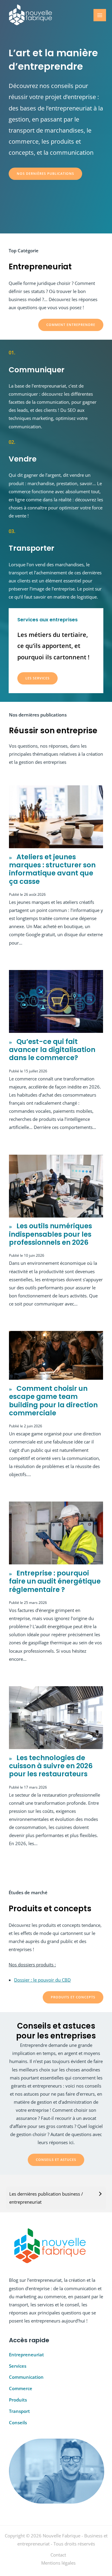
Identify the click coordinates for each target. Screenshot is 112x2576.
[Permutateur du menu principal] (100, 15)
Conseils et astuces (56, 2160)
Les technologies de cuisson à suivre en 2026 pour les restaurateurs (51, 1766)
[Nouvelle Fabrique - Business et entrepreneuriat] (30, 15)
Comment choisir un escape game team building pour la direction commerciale (53, 1401)
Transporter (32, 548)
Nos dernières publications (45, 173)
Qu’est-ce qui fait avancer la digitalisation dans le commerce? (52, 1050)
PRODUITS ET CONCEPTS (73, 1997)
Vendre (23, 459)
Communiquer (37, 370)
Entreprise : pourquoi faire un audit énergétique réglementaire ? (55, 1581)
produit (16, 483)
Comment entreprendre (71, 325)
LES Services (37, 678)
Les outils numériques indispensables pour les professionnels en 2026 (50, 1234)
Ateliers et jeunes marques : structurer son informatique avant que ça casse (52, 869)
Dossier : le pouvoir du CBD (42, 1980)
